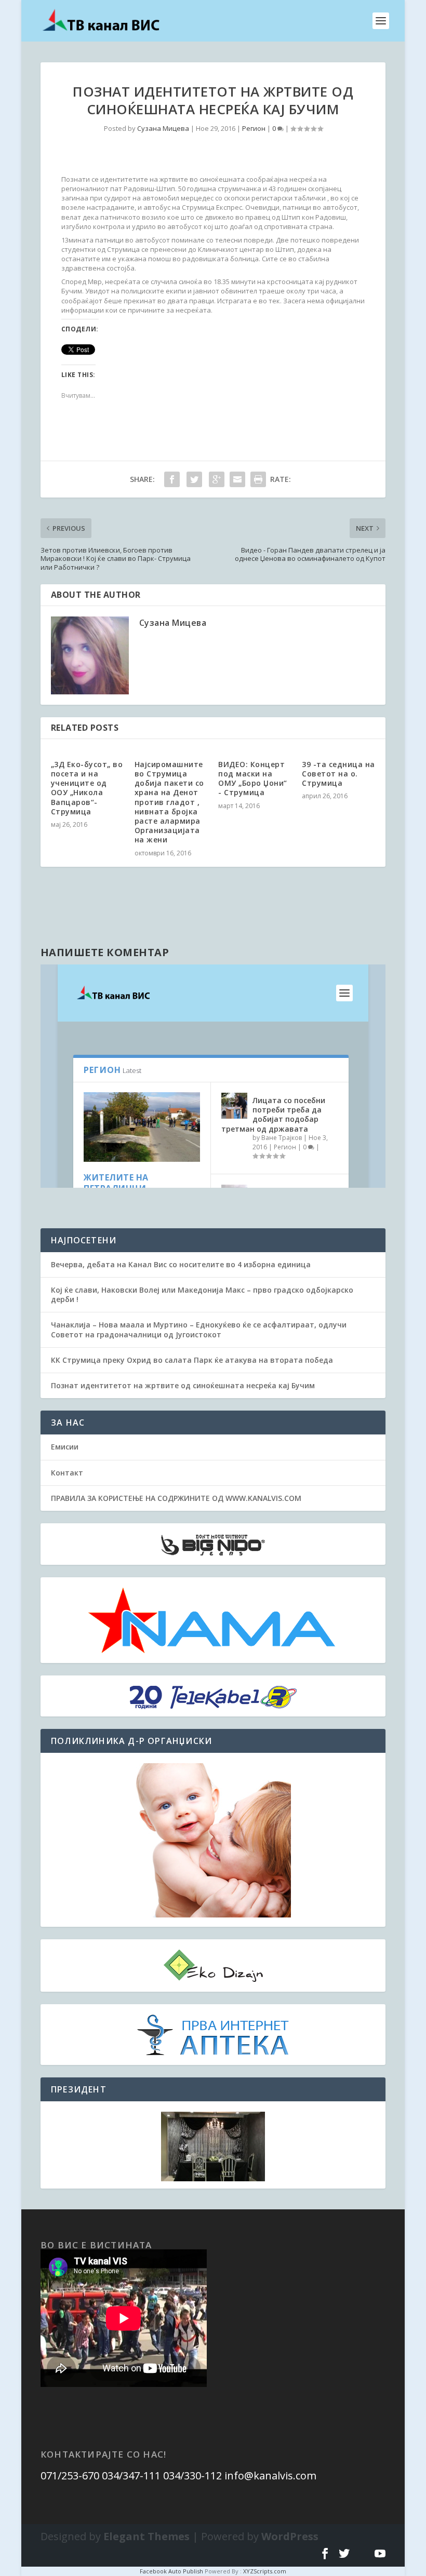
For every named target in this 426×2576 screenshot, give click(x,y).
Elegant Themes (147, 2536)
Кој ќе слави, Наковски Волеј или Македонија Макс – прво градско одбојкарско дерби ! (202, 1294)
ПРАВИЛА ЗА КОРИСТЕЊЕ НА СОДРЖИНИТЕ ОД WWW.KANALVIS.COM (176, 1498)
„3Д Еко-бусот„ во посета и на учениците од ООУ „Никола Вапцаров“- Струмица (87, 788)
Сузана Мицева (163, 128)
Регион (254, 128)
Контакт (67, 1473)
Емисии (65, 1447)
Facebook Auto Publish (171, 2571)
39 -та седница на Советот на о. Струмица (338, 774)
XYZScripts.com (265, 2571)
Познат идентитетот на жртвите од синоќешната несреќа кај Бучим (183, 1385)
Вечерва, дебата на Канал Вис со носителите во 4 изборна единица (181, 1264)
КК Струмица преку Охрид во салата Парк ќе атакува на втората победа (192, 1360)
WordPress (290, 2536)
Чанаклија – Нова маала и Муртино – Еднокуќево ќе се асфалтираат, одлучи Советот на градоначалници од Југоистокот (199, 1329)
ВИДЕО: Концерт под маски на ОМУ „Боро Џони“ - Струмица (253, 779)
